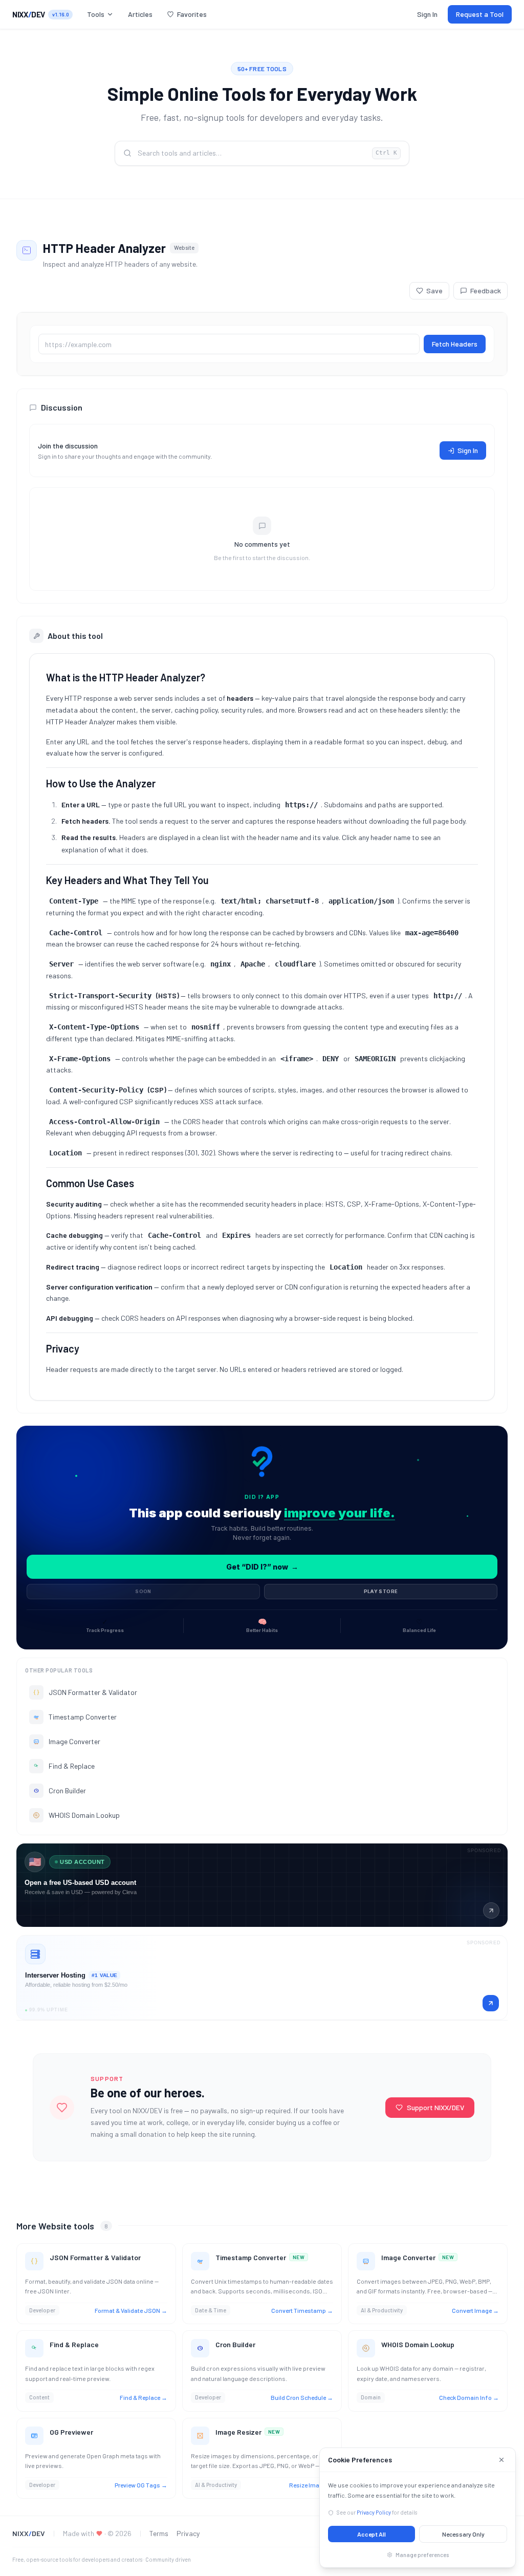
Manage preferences (422, 2555)
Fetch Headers (455, 344)
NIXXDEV (29, 14)
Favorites (192, 14)
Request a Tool (480, 14)
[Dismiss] (501, 2460)
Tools (96, 14)
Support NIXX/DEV (435, 2107)
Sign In (427, 14)
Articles (140, 14)
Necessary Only (463, 2534)
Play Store (381, 1591)
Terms (159, 2533)
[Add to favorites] (163, 2257)
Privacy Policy (374, 2512)
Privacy (188, 2533)
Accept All (372, 2534)
